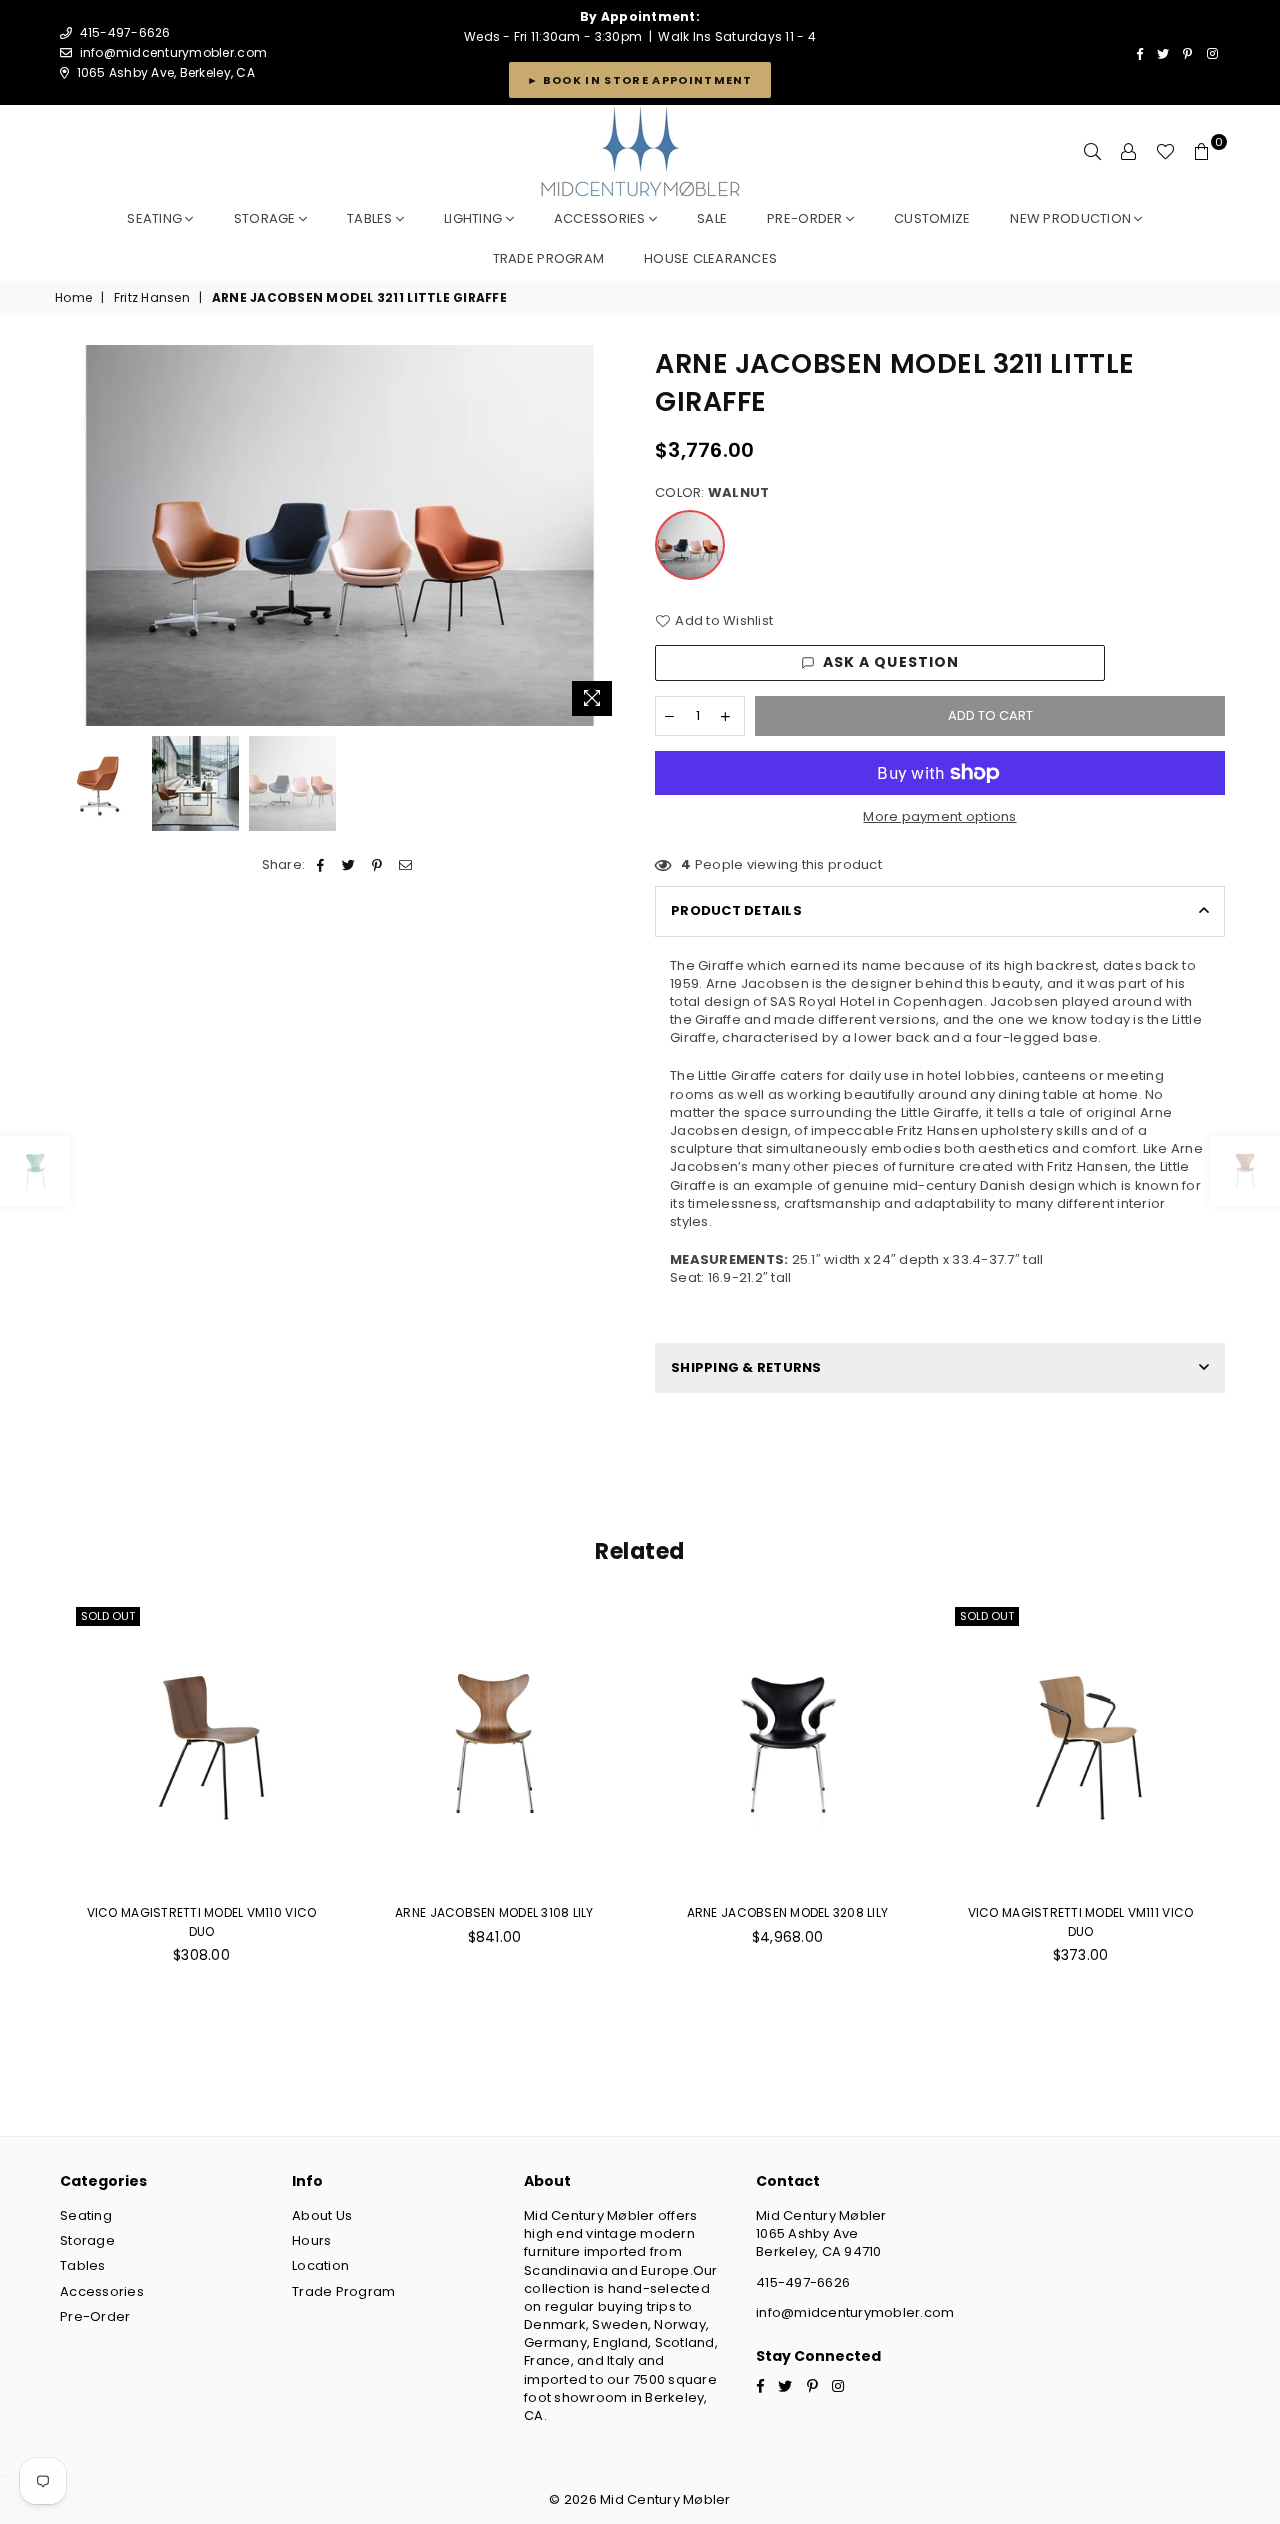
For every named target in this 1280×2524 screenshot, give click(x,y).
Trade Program (343, 2291)
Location (320, 2265)
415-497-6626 (803, 2282)
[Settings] (1129, 152)
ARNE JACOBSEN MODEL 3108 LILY (494, 1912)
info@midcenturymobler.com (174, 52)
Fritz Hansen (152, 298)
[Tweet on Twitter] (349, 865)
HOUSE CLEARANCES (710, 258)
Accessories (601, 218)
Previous (72, 535)
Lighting (474, 218)
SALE (712, 218)
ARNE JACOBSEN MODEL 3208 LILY (788, 1912)
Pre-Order (95, 2316)
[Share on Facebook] (321, 865)
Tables (371, 218)
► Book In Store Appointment (640, 80)
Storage (266, 218)
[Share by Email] (405, 865)
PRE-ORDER (806, 218)
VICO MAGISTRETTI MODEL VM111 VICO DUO (1081, 1921)
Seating (156, 218)
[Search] (1093, 152)
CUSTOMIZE (932, 218)
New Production (1072, 218)
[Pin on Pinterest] (377, 865)
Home (73, 298)
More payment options (939, 817)
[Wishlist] (1165, 152)
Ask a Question (891, 662)
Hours (311, 2240)
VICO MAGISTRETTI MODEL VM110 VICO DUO (202, 1921)
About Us (322, 2215)
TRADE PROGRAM (548, 258)
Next (607, 535)
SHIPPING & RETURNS (746, 1367)
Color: (712, 493)
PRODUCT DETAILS (736, 910)
